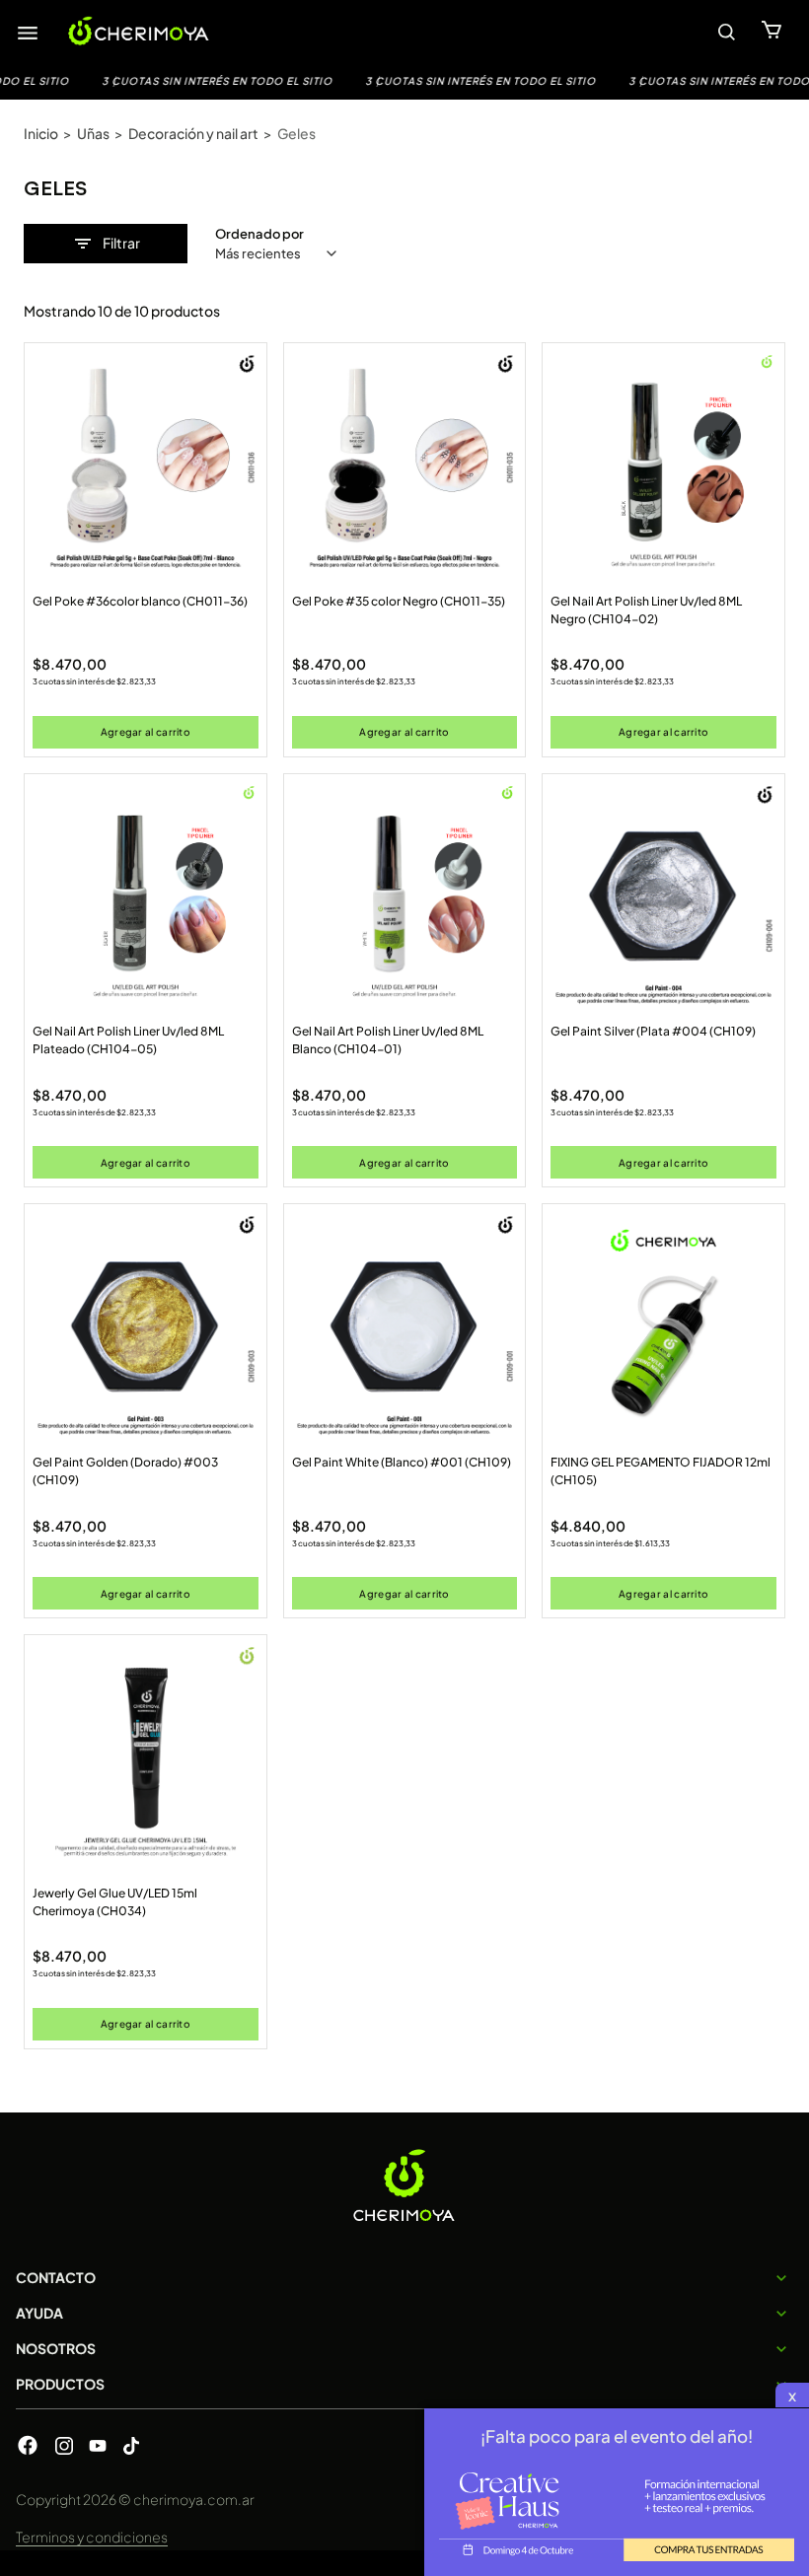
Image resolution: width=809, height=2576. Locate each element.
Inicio (41, 133)
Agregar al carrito (146, 732)
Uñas (93, 133)
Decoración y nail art (193, 133)
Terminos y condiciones (92, 2537)
